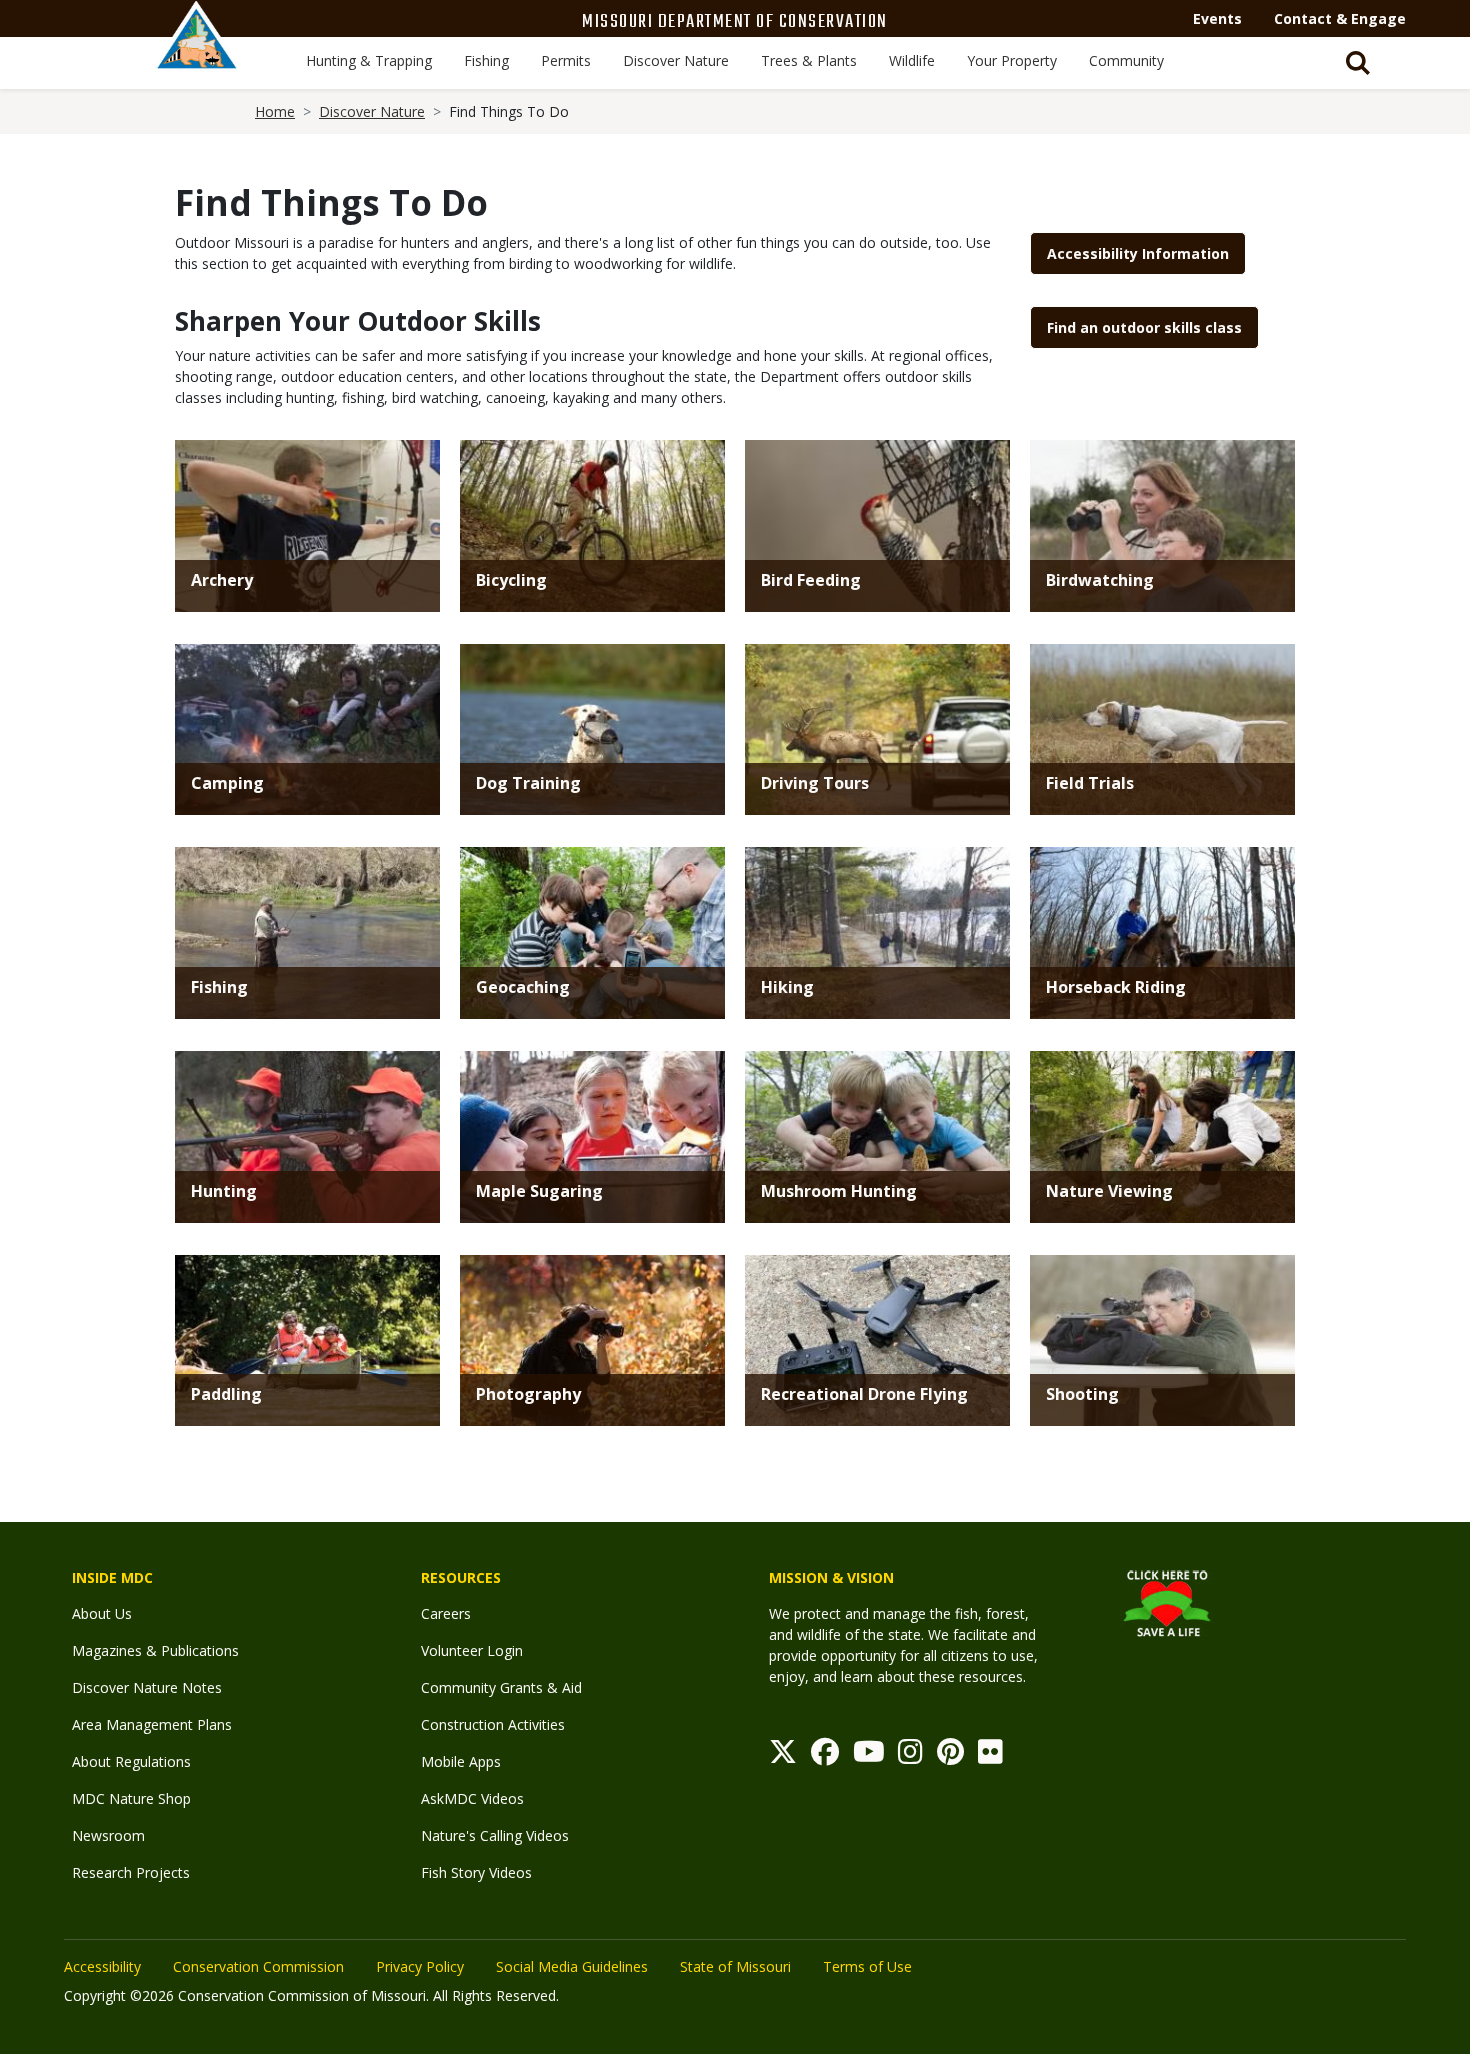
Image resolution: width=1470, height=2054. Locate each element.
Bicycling (511, 580)
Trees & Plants (809, 60)
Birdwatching (1100, 580)
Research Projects (131, 1872)
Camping (227, 783)
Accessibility (102, 1966)
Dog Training (528, 783)
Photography (528, 1394)
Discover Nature (676, 60)
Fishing (486, 60)
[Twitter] (783, 1756)
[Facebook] (825, 1756)
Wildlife (912, 60)
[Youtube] (869, 1756)
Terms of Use (867, 1966)
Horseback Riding (1116, 987)
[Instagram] (910, 1756)
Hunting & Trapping (369, 60)
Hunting (224, 1191)
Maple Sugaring (539, 1191)
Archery (222, 580)
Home (275, 111)
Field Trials (1090, 783)
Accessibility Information (1138, 253)
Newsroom (108, 1835)
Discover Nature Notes (147, 1687)
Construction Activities (493, 1724)
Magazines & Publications (155, 1650)
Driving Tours (815, 783)
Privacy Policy (420, 1966)
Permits (566, 60)
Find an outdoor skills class (1144, 327)
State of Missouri (735, 1966)
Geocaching (523, 987)
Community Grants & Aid (501, 1687)
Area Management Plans (152, 1724)
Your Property (1012, 60)
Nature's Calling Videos (495, 1835)
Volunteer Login (472, 1650)
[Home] (197, 57)
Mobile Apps (461, 1761)
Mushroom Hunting (839, 1191)
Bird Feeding (811, 580)
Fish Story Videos (476, 1872)
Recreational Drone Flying (864, 1394)
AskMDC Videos (472, 1798)
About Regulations (131, 1761)
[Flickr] (990, 1756)
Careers (446, 1613)
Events (1217, 18)
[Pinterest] (950, 1756)
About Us (102, 1613)
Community (1126, 60)
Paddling (226, 1394)
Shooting (1082, 1394)
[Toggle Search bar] (1358, 63)
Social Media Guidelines (572, 1966)
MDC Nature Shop (131, 1798)
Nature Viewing (1109, 1191)
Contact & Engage (1340, 18)
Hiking (787, 987)
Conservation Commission (258, 1966)
